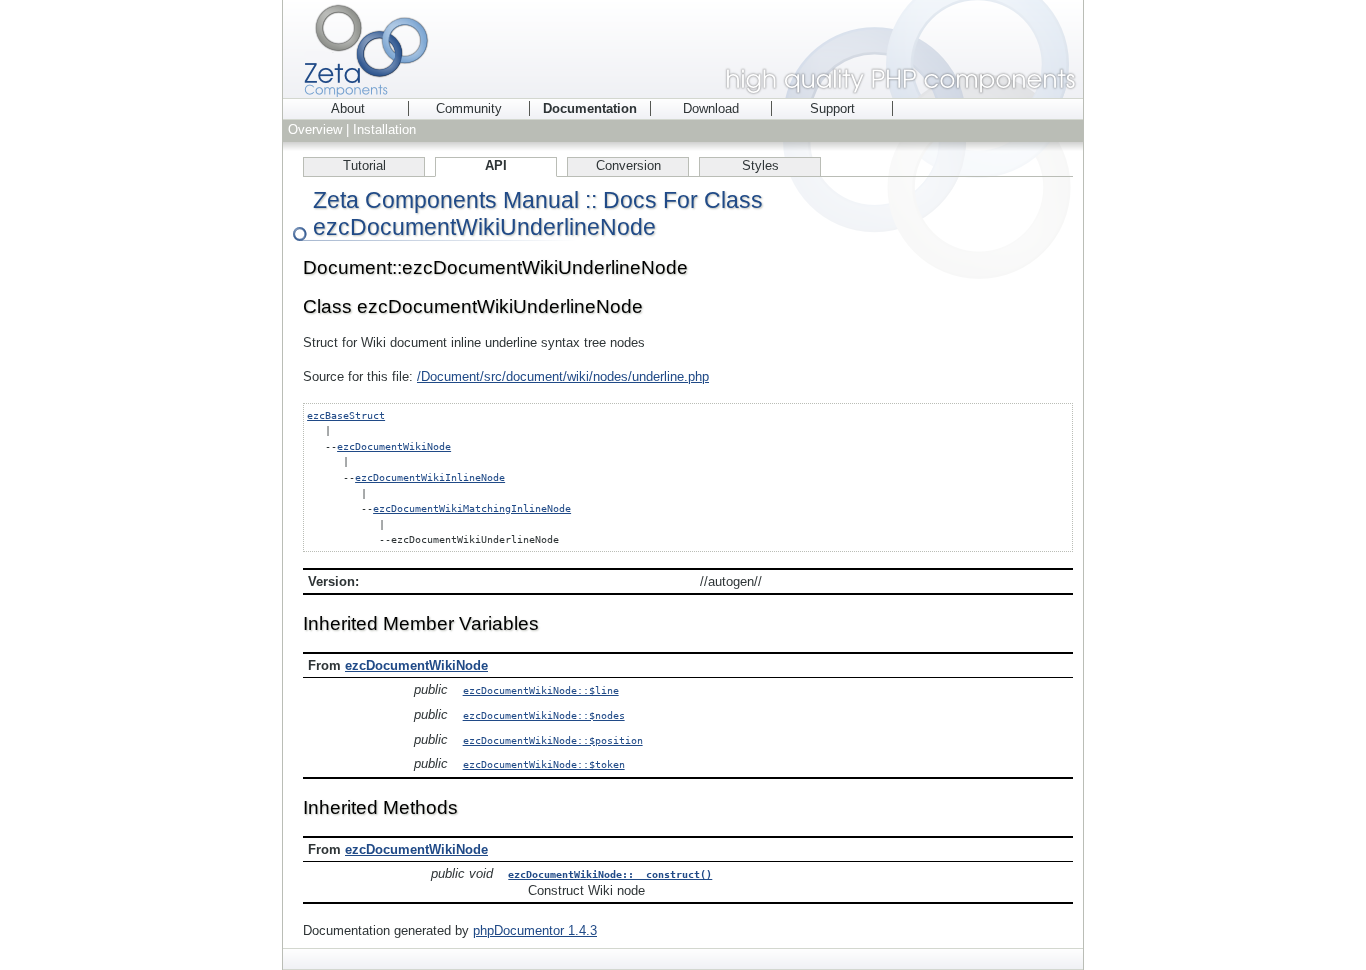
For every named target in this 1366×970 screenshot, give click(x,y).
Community (469, 108)
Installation (384, 129)
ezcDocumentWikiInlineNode (430, 477)
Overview (315, 129)
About (348, 108)
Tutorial (364, 165)
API (496, 165)
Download (711, 108)
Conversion (628, 165)
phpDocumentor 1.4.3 (535, 930)
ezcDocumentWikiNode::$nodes (544, 715)
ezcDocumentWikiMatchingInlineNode (472, 508)
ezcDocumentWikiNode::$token (544, 764)
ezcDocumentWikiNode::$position (553, 740)
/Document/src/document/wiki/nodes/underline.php (563, 376)
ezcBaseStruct (346, 415)
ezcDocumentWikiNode (394, 446)
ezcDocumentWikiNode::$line (541, 690)
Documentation (590, 108)
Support (832, 108)
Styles (760, 165)
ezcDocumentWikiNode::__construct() (610, 874)
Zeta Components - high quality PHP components (683, 49)
